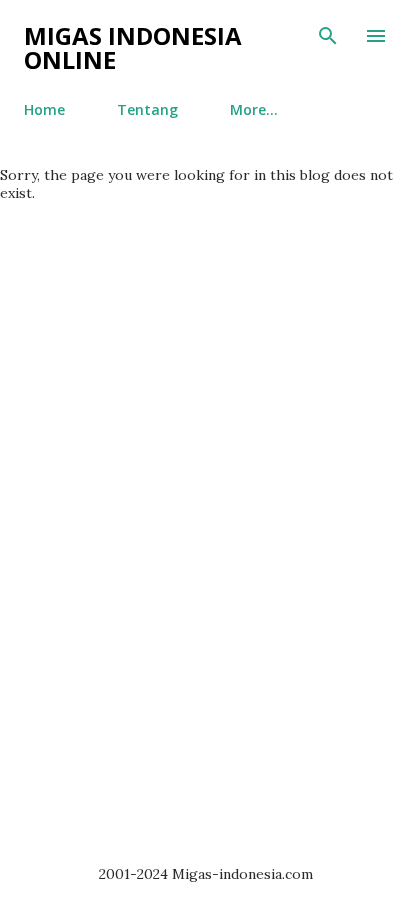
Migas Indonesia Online (133, 47)
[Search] (328, 36)
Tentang (147, 109)
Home (44, 109)
